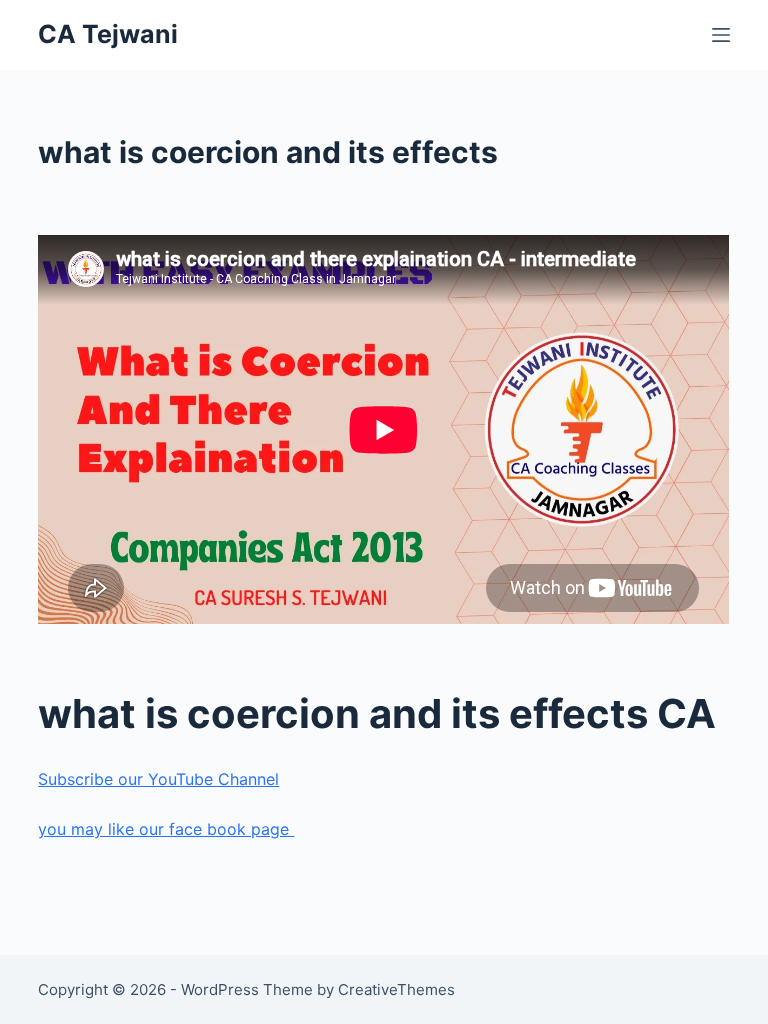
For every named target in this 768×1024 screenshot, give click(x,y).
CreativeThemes (396, 989)
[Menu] (721, 35)
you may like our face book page (166, 829)
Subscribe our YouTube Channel (158, 779)
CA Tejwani (108, 34)
